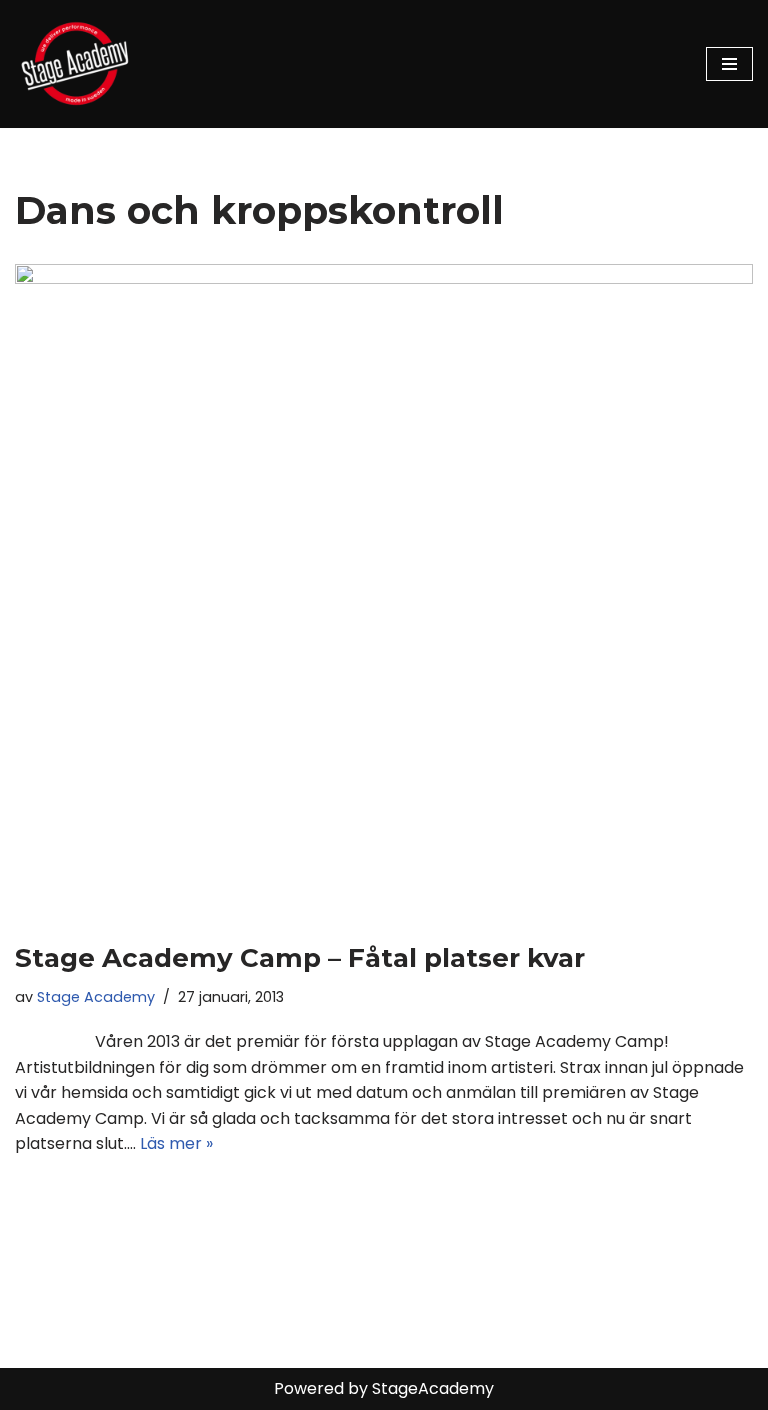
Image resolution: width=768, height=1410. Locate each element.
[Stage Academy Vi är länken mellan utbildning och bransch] (75, 64)
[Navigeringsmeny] (729, 64)
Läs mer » (176, 1143)
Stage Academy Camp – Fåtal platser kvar (300, 958)
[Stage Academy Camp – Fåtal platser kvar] (384, 592)
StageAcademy (433, 1388)
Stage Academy (96, 997)
